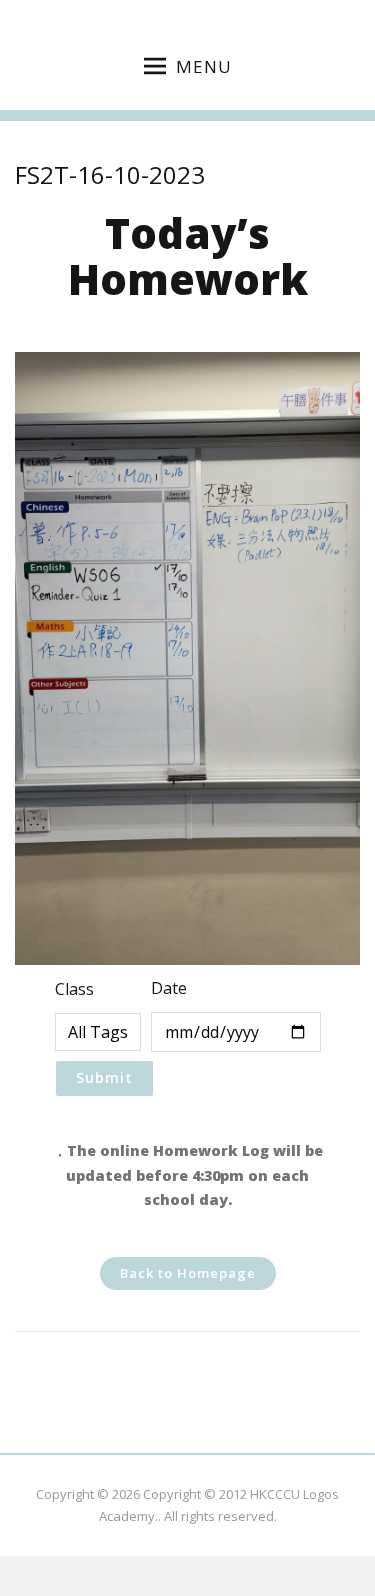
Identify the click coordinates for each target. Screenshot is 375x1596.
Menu (204, 66)
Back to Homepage (188, 1273)
